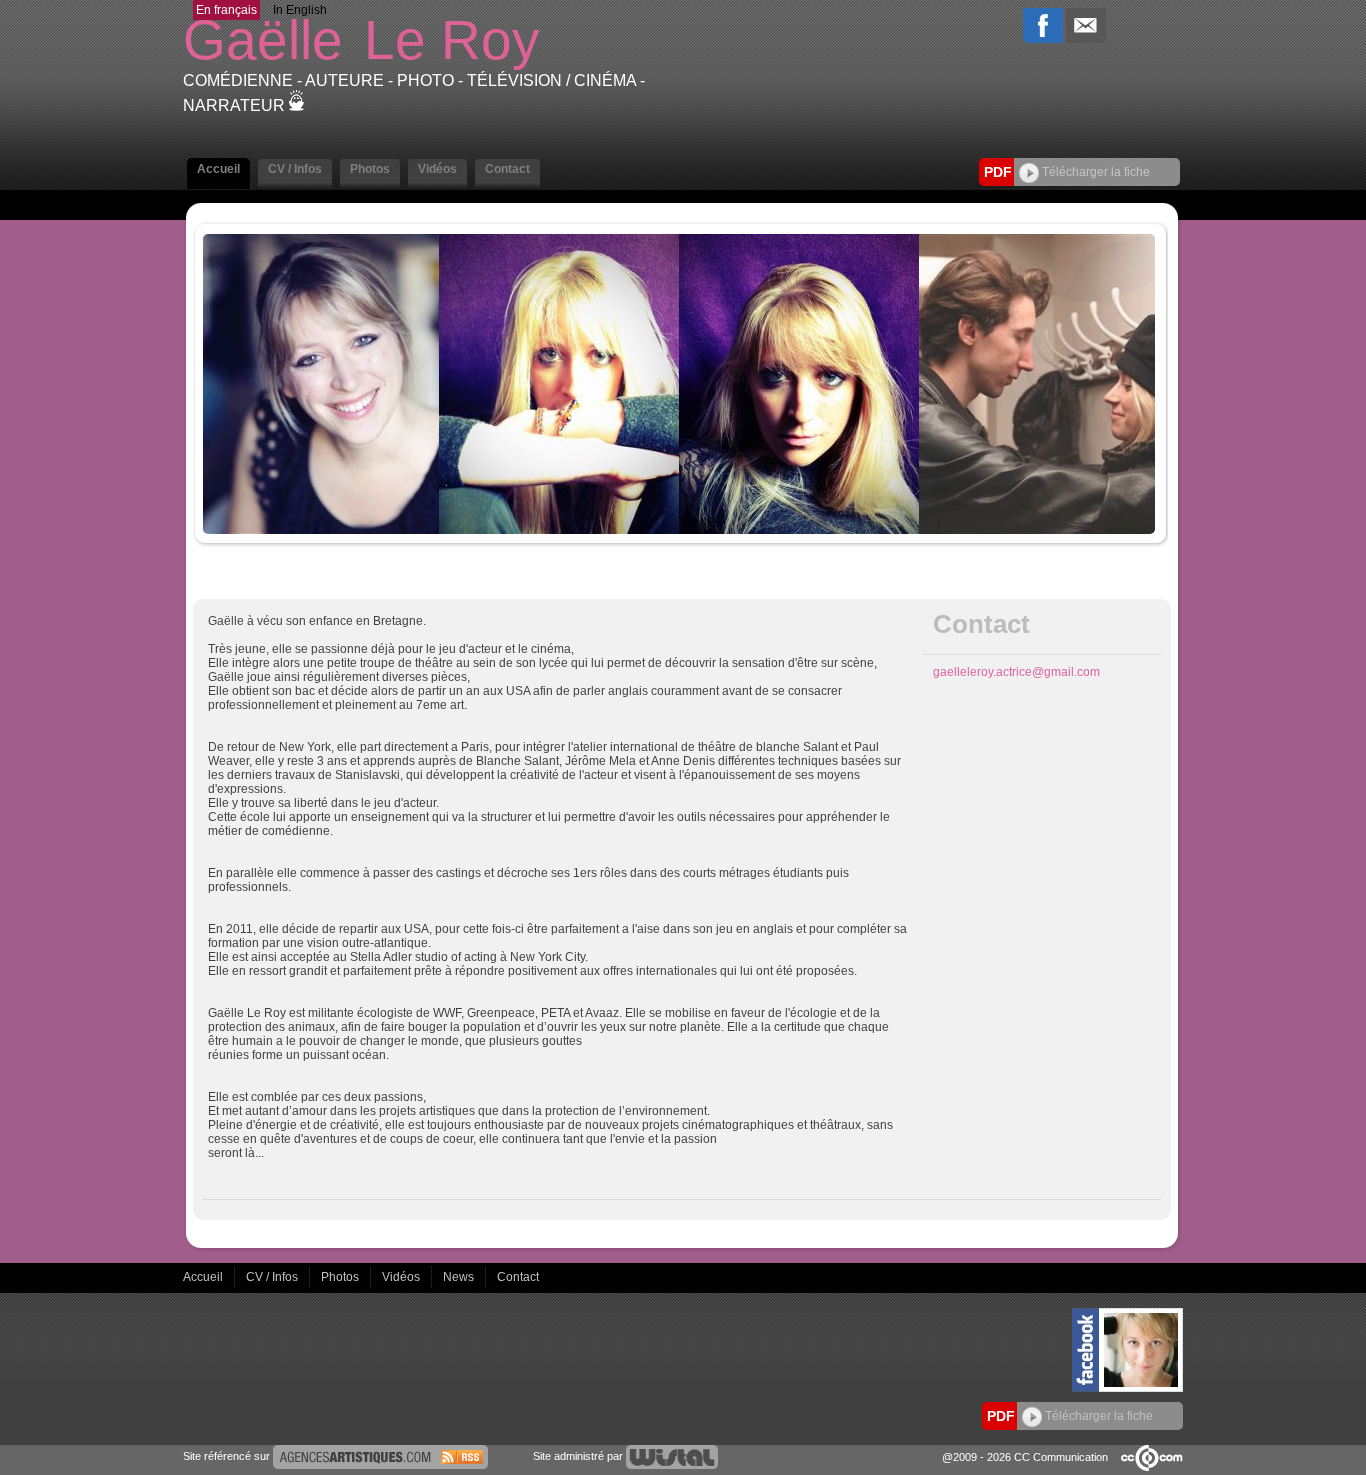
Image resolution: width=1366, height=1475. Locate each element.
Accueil (204, 1277)
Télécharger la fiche (1094, 172)
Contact (518, 1277)
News (460, 1277)
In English (300, 10)
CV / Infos (273, 1277)
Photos (341, 1277)
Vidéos (402, 1277)
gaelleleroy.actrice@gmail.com (1016, 672)
